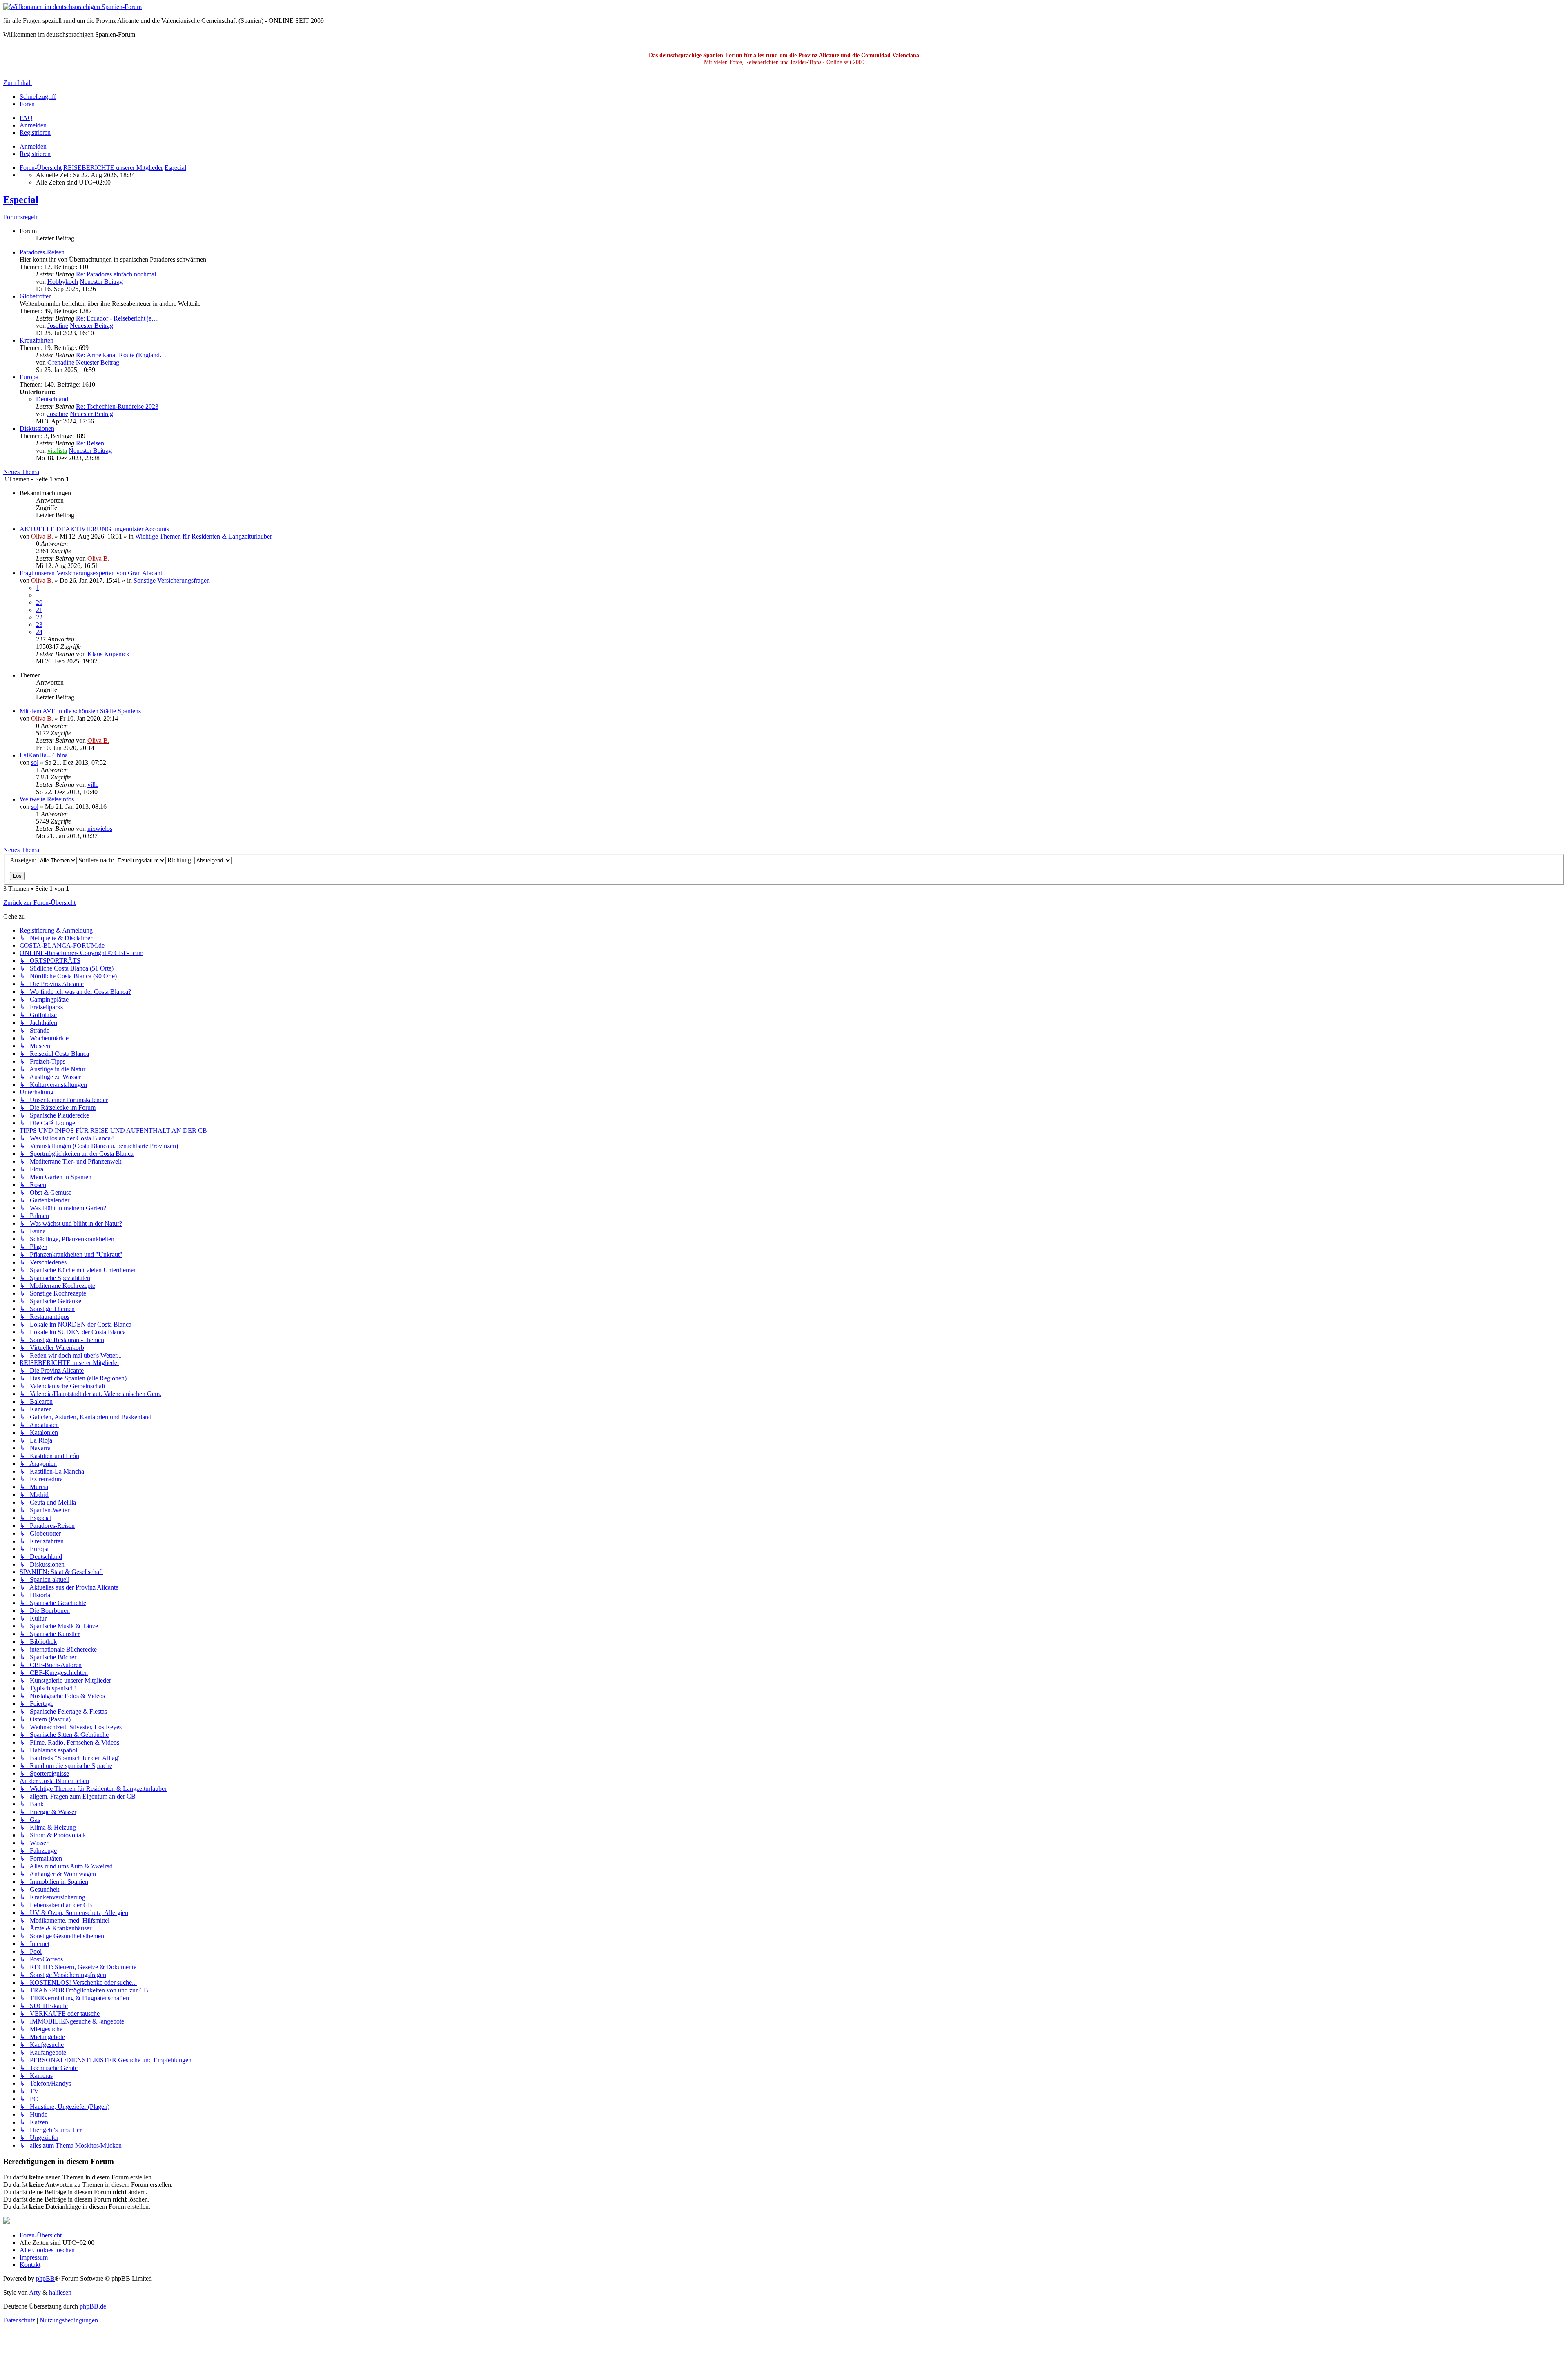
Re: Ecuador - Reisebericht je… (117, 318)
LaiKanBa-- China (44, 755)
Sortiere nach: (97, 860)
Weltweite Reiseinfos (47, 799)
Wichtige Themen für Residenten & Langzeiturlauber (204, 536)
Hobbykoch (63, 282)
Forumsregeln (21, 217)
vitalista (57, 451)
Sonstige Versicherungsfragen (172, 580)
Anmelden (33, 146)
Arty (35, 2292)
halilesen (60, 2292)
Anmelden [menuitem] (33, 125)
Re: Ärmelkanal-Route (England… (121, 355)
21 (39, 610)
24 (39, 632)
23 (39, 624)
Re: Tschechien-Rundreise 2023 (117, 406)
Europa (29, 377)
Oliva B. (42, 536)
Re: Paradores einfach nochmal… (119, 274)
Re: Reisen (90, 443)
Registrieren (35, 154)
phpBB (45, 2279)
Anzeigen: (24, 860)
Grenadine (61, 362)
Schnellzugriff (38, 97)
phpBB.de (93, 2306)
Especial (21, 200)
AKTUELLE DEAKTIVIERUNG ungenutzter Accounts (94, 529)
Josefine (58, 326)
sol (35, 762)
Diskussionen (37, 429)
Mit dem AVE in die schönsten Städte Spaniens (80, 711)
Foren (27, 104)
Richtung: (181, 860)
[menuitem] (26, 118)
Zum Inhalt (18, 83)
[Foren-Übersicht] (72, 7)
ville (93, 785)
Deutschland (52, 399)
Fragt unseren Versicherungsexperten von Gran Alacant (91, 573)
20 (39, 602)
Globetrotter (35, 296)
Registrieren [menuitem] (35, 132)
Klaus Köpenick (108, 654)
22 (39, 617)
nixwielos (100, 829)
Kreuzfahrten (37, 340)
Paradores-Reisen (42, 252)
